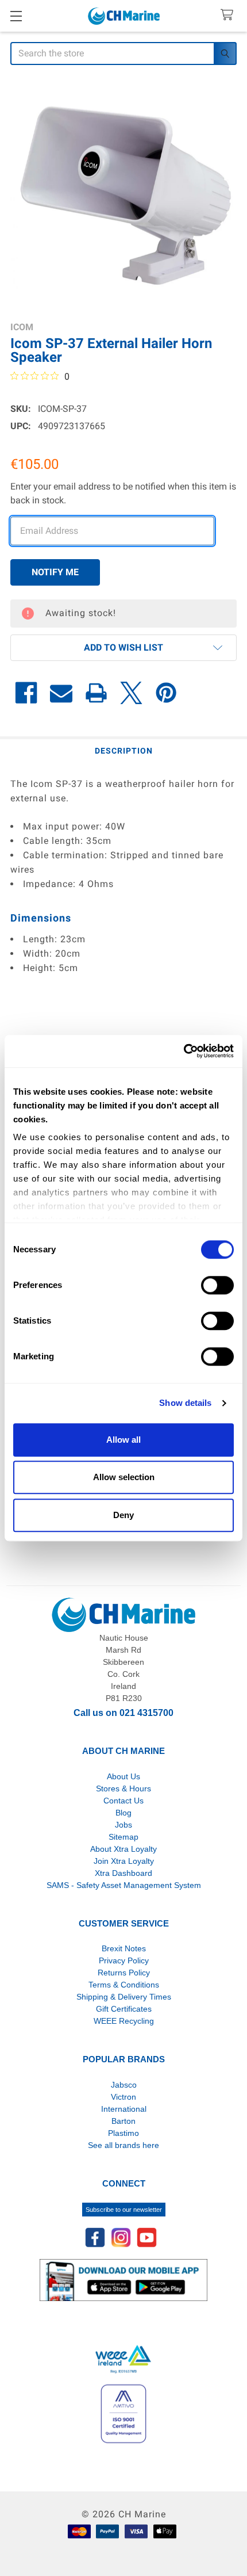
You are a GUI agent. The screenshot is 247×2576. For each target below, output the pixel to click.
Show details (185, 1403)
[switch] (217, 1285)
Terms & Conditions (124, 1985)
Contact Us (123, 1801)
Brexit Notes (124, 1948)
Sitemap (123, 1837)
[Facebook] (26, 693)
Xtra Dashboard (123, 1873)
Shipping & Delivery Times (124, 1997)
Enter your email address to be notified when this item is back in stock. (123, 493)
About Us (123, 1776)
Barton (123, 2121)
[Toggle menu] (16, 16)
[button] (123, 648)
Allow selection (124, 1477)
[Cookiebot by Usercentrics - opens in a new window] (184, 1051)
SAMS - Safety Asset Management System (124, 1885)
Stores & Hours (123, 1788)
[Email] (61, 693)
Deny (123, 1515)
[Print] (96, 693)
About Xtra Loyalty (123, 1849)
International (124, 2109)
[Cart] (229, 15)
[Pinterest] (166, 693)
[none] (123, 194)
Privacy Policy (124, 1960)
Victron (123, 2097)
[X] (131, 693)
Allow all (123, 1440)
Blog (123, 1813)
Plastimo (123, 2133)
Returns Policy (124, 1973)
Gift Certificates (124, 2009)
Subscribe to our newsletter (124, 2210)
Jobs (123, 1825)
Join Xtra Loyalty (124, 1861)
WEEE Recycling (124, 2021)
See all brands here (123, 2145)
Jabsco (124, 2085)
